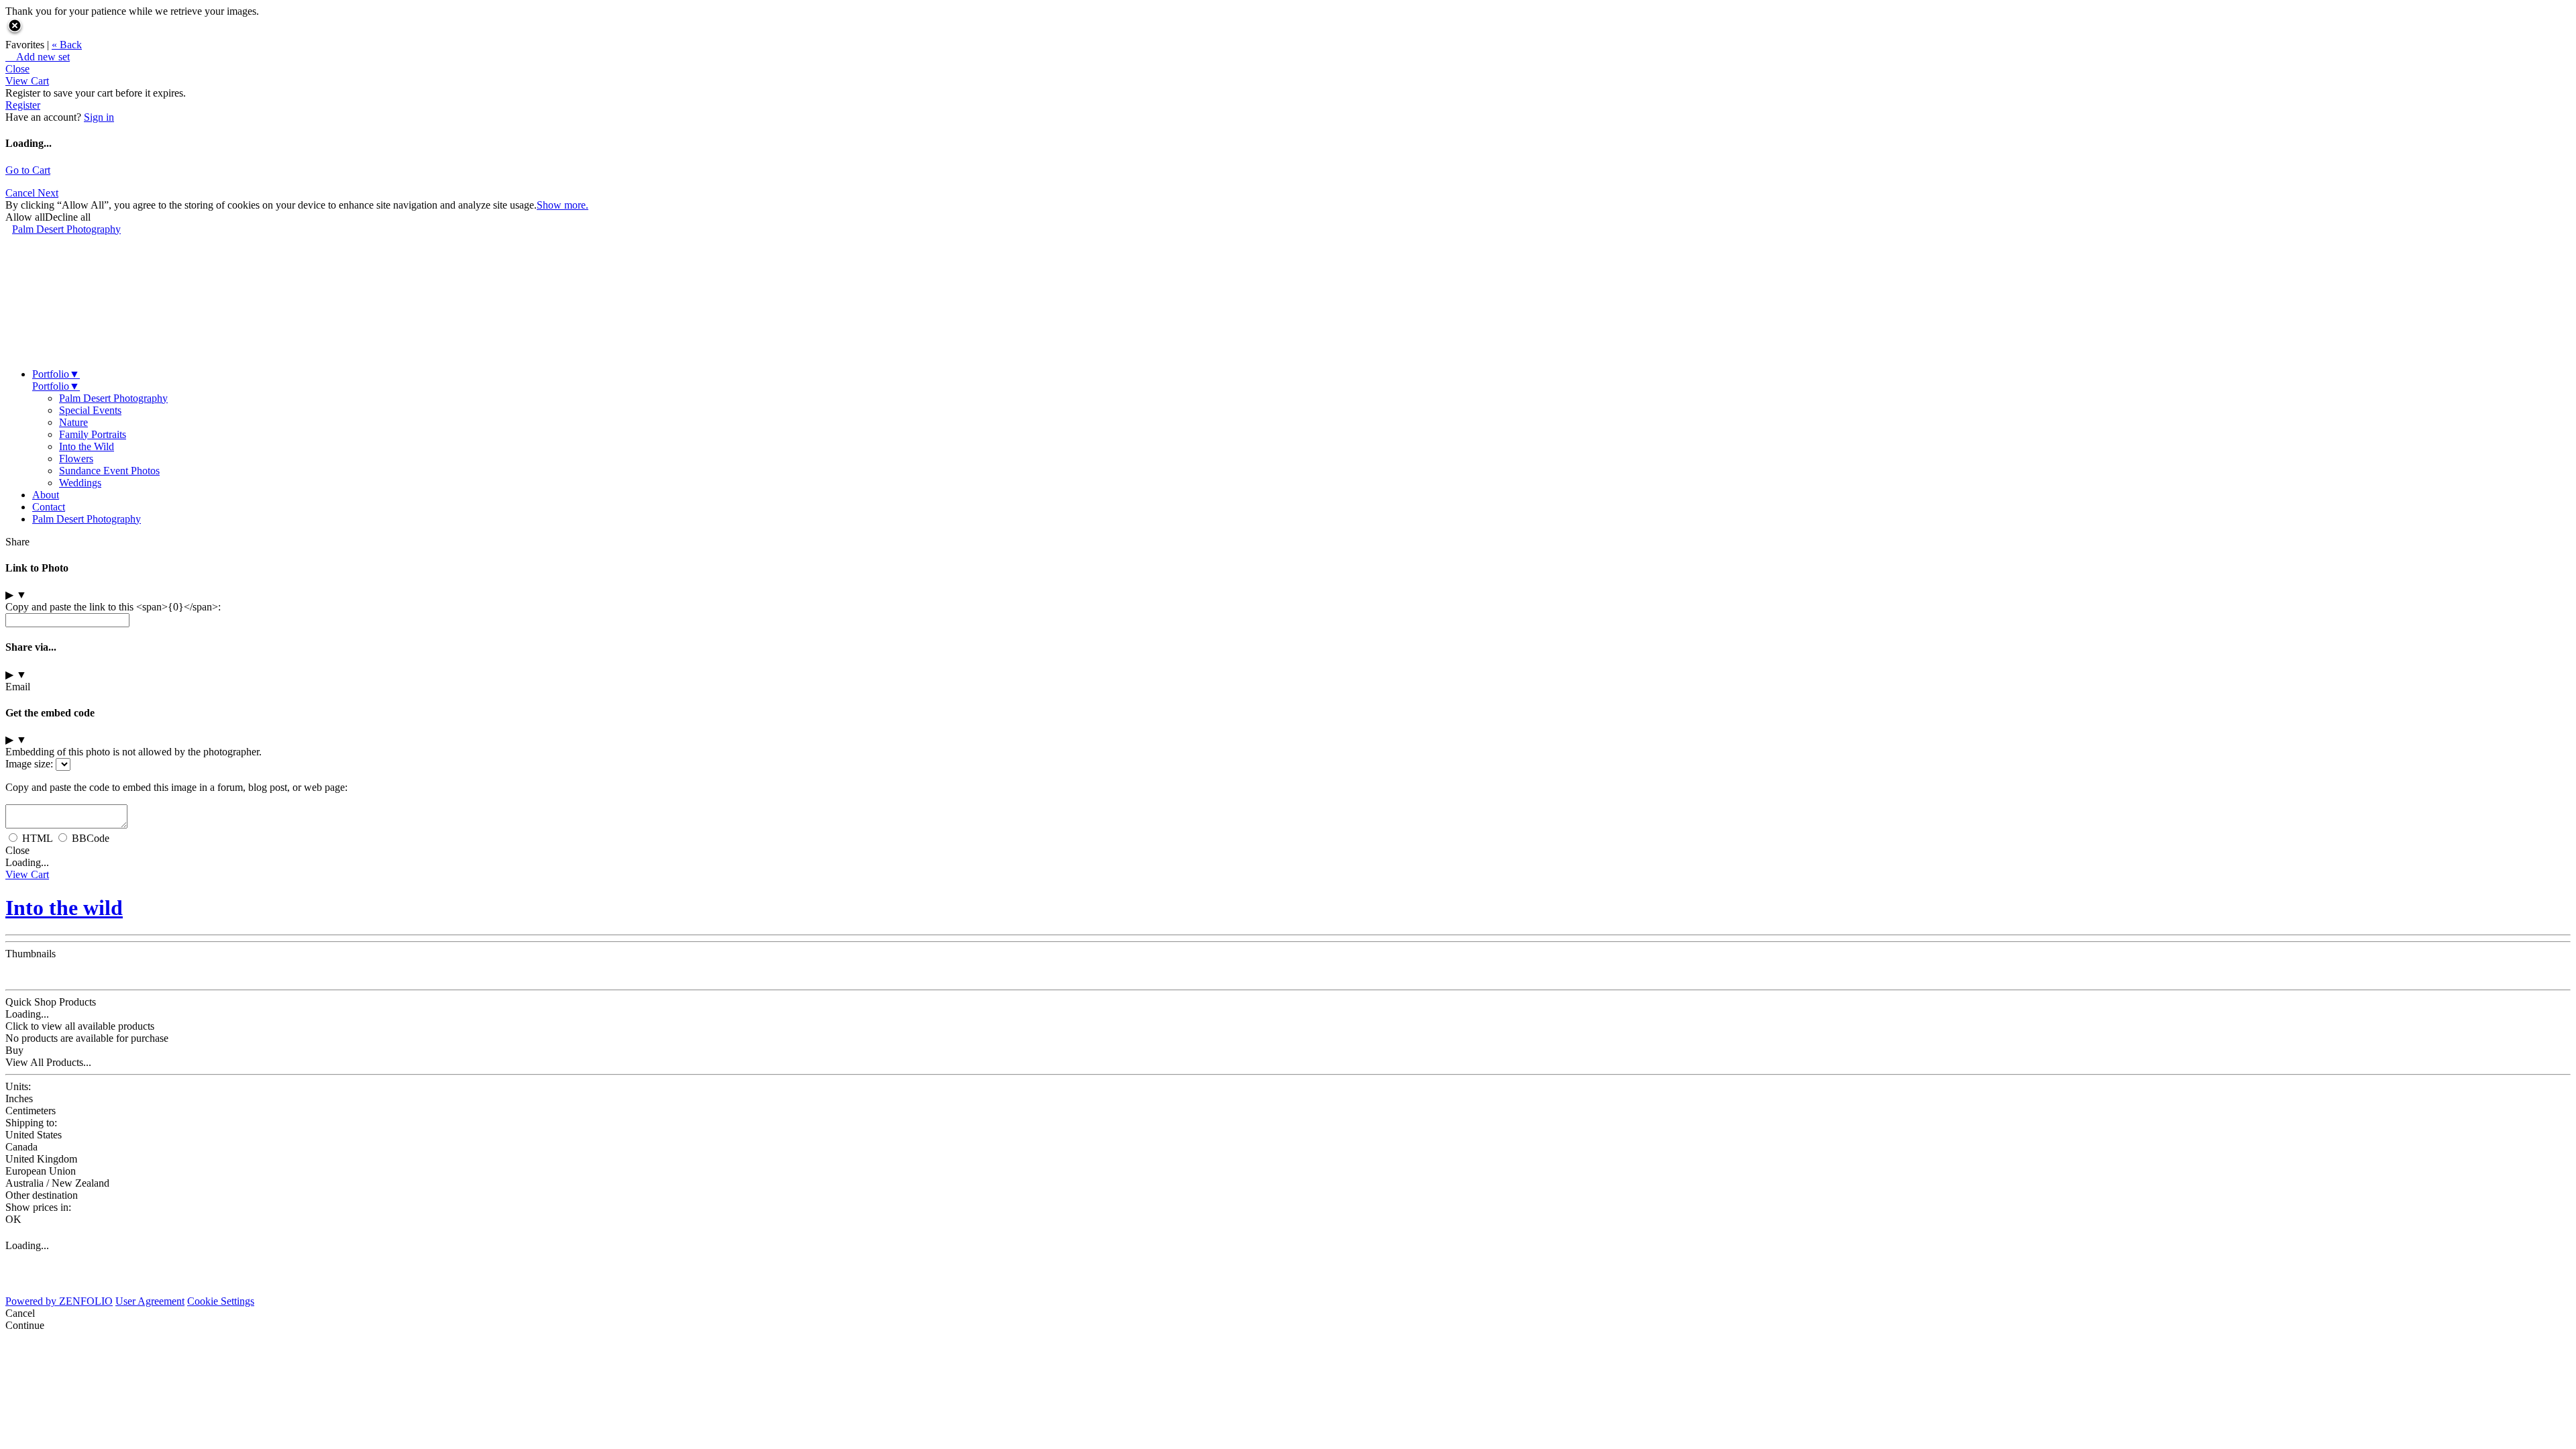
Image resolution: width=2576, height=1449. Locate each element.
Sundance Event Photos (109, 471)
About (46, 495)
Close (17, 69)
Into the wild (64, 908)
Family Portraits (93, 434)
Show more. (562, 205)
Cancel (21, 193)
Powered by (59, 1301)
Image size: (29, 764)
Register (23, 105)
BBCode (91, 838)
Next (48, 193)
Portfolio (56, 374)
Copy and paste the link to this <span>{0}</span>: (113, 607)
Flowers (76, 459)
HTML (37, 838)
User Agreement (150, 1301)
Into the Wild (87, 446)
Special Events (90, 410)
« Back (67, 45)
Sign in (99, 117)
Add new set (38, 57)
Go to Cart (28, 170)
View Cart (27, 81)
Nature (73, 422)
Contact (49, 507)
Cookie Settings (221, 1301)
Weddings (80, 483)
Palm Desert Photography (66, 229)
